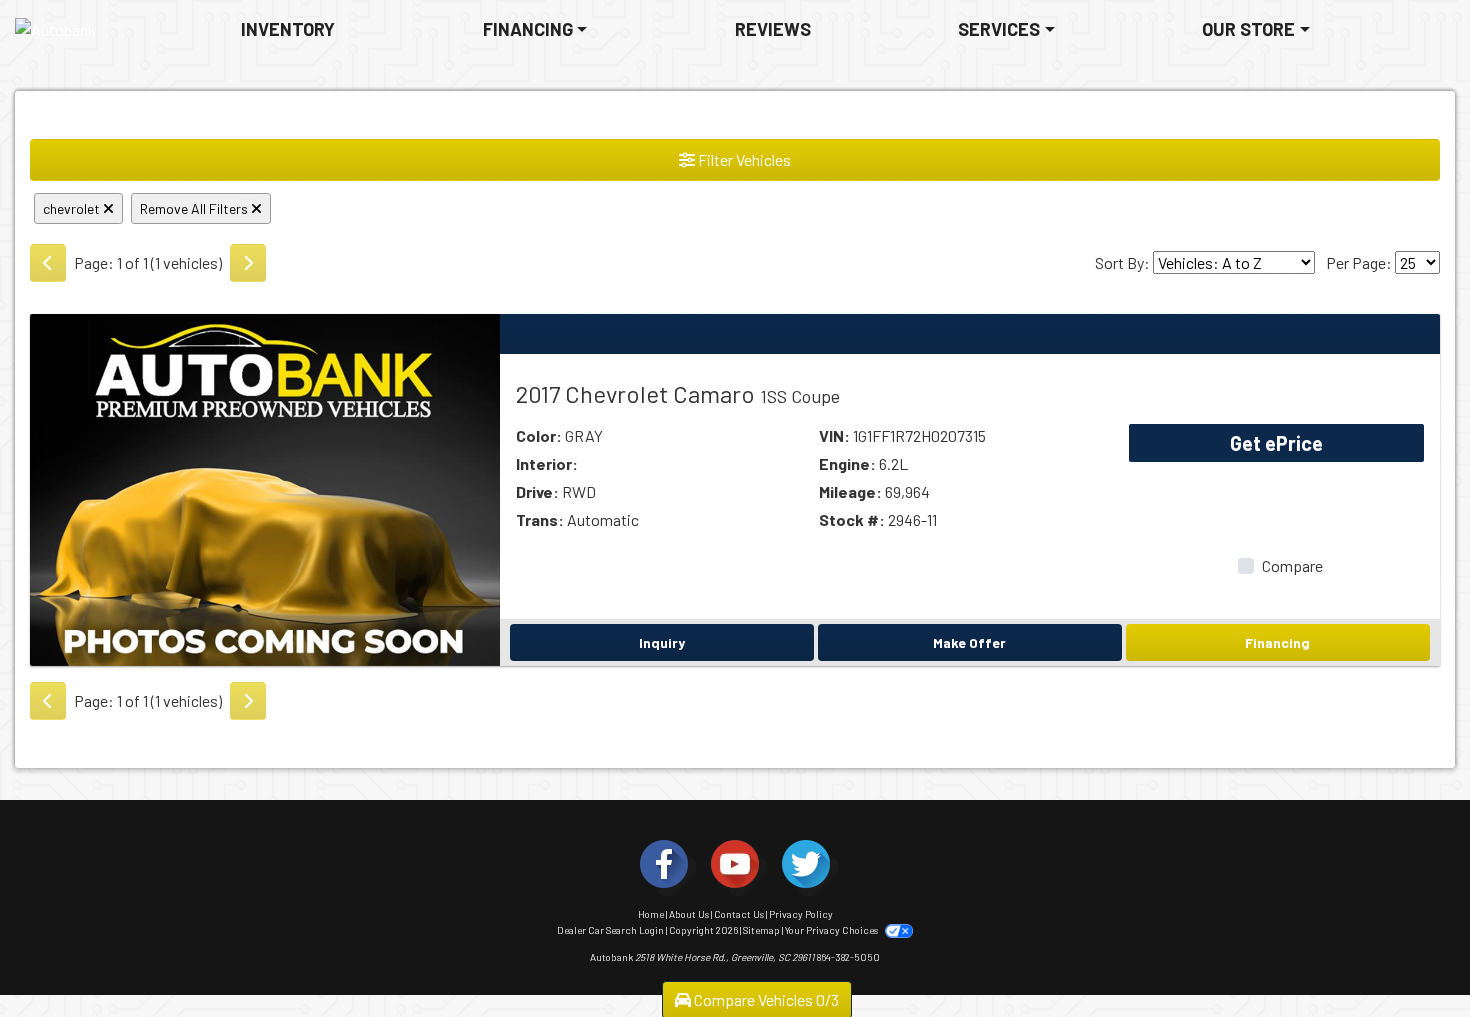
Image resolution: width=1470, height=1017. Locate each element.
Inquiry (662, 642)
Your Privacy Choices (832, 930)
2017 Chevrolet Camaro (678, 393)
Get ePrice (1276, 443)
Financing (1277, 642)
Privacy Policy (801, 914)
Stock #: (852, 519)
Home (651, 914)
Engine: (847, 463)
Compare (1292, 565)
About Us (689, 914)
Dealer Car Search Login (610, 930)
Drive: (537, 491)
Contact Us (739, 914)
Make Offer (969, 642)
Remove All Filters (195, 208)
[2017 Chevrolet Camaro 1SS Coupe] (265, 487)
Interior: (547, 463)
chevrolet (73, 208)
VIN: (834, 435)
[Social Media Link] (664, 864)
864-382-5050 (848, 957)
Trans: (540, 519)
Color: (539, 435)
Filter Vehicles (743, 159)
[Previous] (48, 263)
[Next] (248, 263)
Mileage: (850, 491)
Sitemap (761, 930)
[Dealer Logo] (55, 30)
